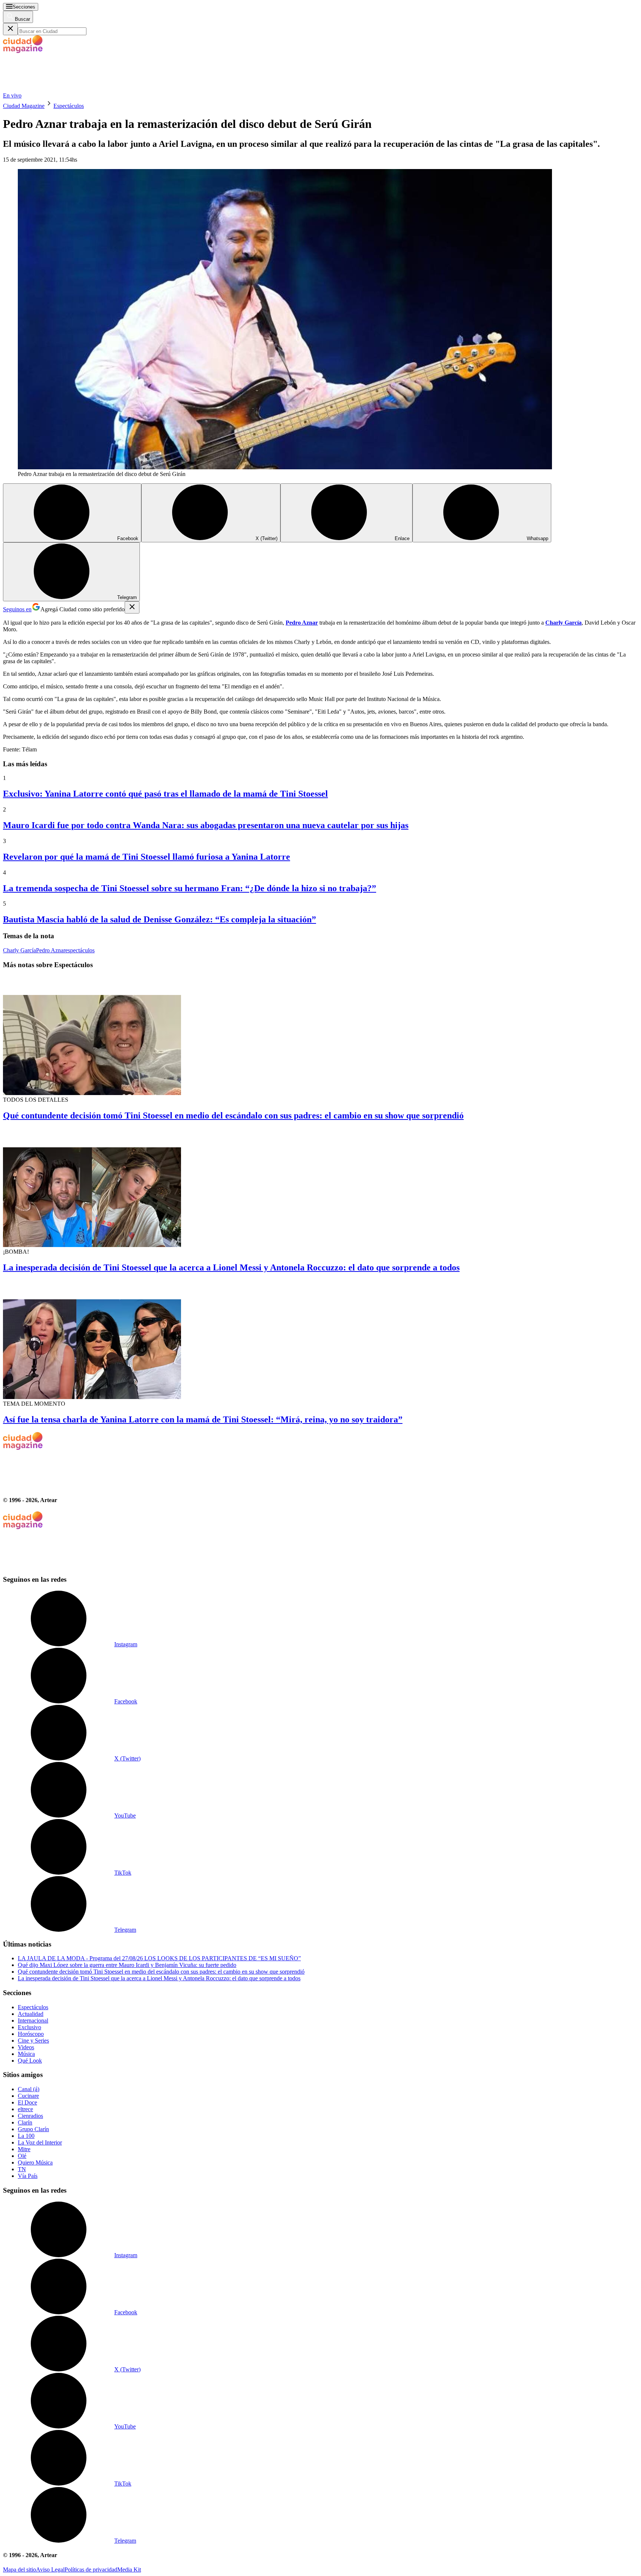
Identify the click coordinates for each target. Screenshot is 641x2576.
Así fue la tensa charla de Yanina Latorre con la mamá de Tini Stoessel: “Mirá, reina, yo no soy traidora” (203, 1419)
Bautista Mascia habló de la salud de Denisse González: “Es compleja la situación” (160, 919)
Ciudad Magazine (24, 106)
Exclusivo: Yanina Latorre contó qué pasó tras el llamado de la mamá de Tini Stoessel (165, 794)
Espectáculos (69, 106)
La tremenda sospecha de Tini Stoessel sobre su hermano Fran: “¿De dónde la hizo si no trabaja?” (190, 888)
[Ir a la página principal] (59, 89)
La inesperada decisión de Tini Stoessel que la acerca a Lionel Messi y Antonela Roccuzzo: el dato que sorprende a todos (231, 1267)
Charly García (19, 950)
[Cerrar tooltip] (132, 607)
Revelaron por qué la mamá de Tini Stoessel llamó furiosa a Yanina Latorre (147, 857)
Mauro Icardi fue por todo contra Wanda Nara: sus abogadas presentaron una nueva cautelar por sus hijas (206, 825)
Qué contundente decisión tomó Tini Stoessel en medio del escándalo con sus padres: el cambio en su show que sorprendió (233, 1115)
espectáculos (80, 950)
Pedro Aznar (51, 950)
